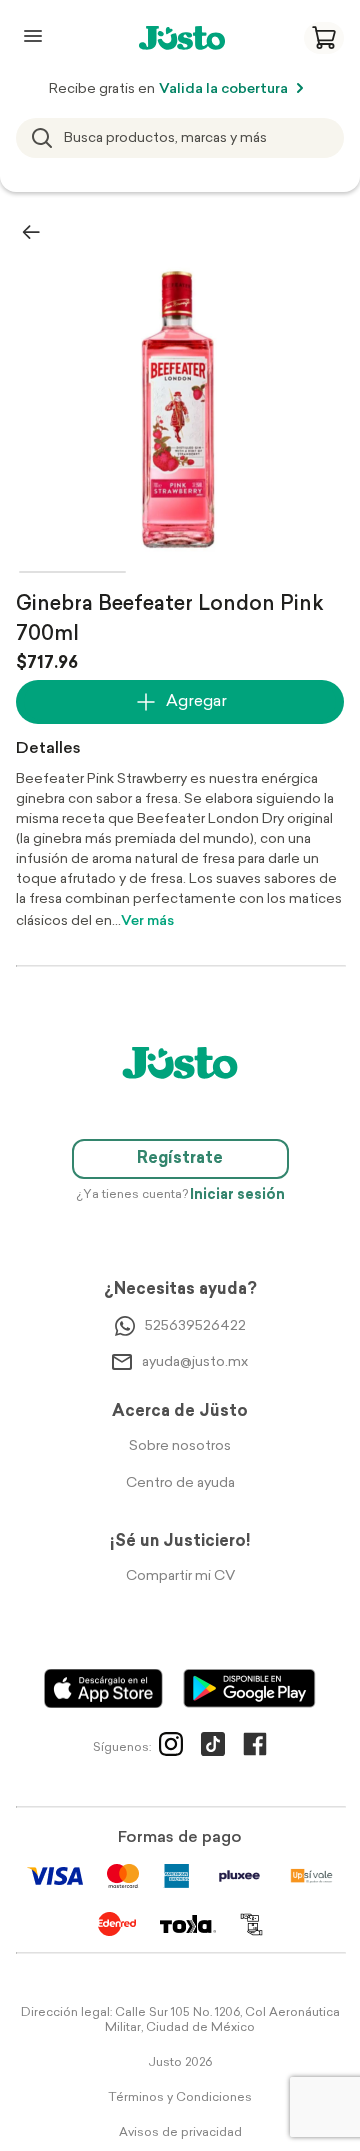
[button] (324, 38)
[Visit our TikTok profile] (213, 1748)
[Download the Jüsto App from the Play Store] (249, 1688)
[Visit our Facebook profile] (255, 1748)
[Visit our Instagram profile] (171, 1748)
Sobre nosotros (180, 1446)
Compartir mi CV (180, 1576)
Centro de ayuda (180, 1483)
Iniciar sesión (237, 1195)
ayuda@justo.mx (195, 1362)
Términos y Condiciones (180, 2098)
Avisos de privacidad (180, 2133)
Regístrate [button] (180, 1159)
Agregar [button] (196, 702)
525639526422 (195, 1326)
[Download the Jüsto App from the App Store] (103, 1688)
